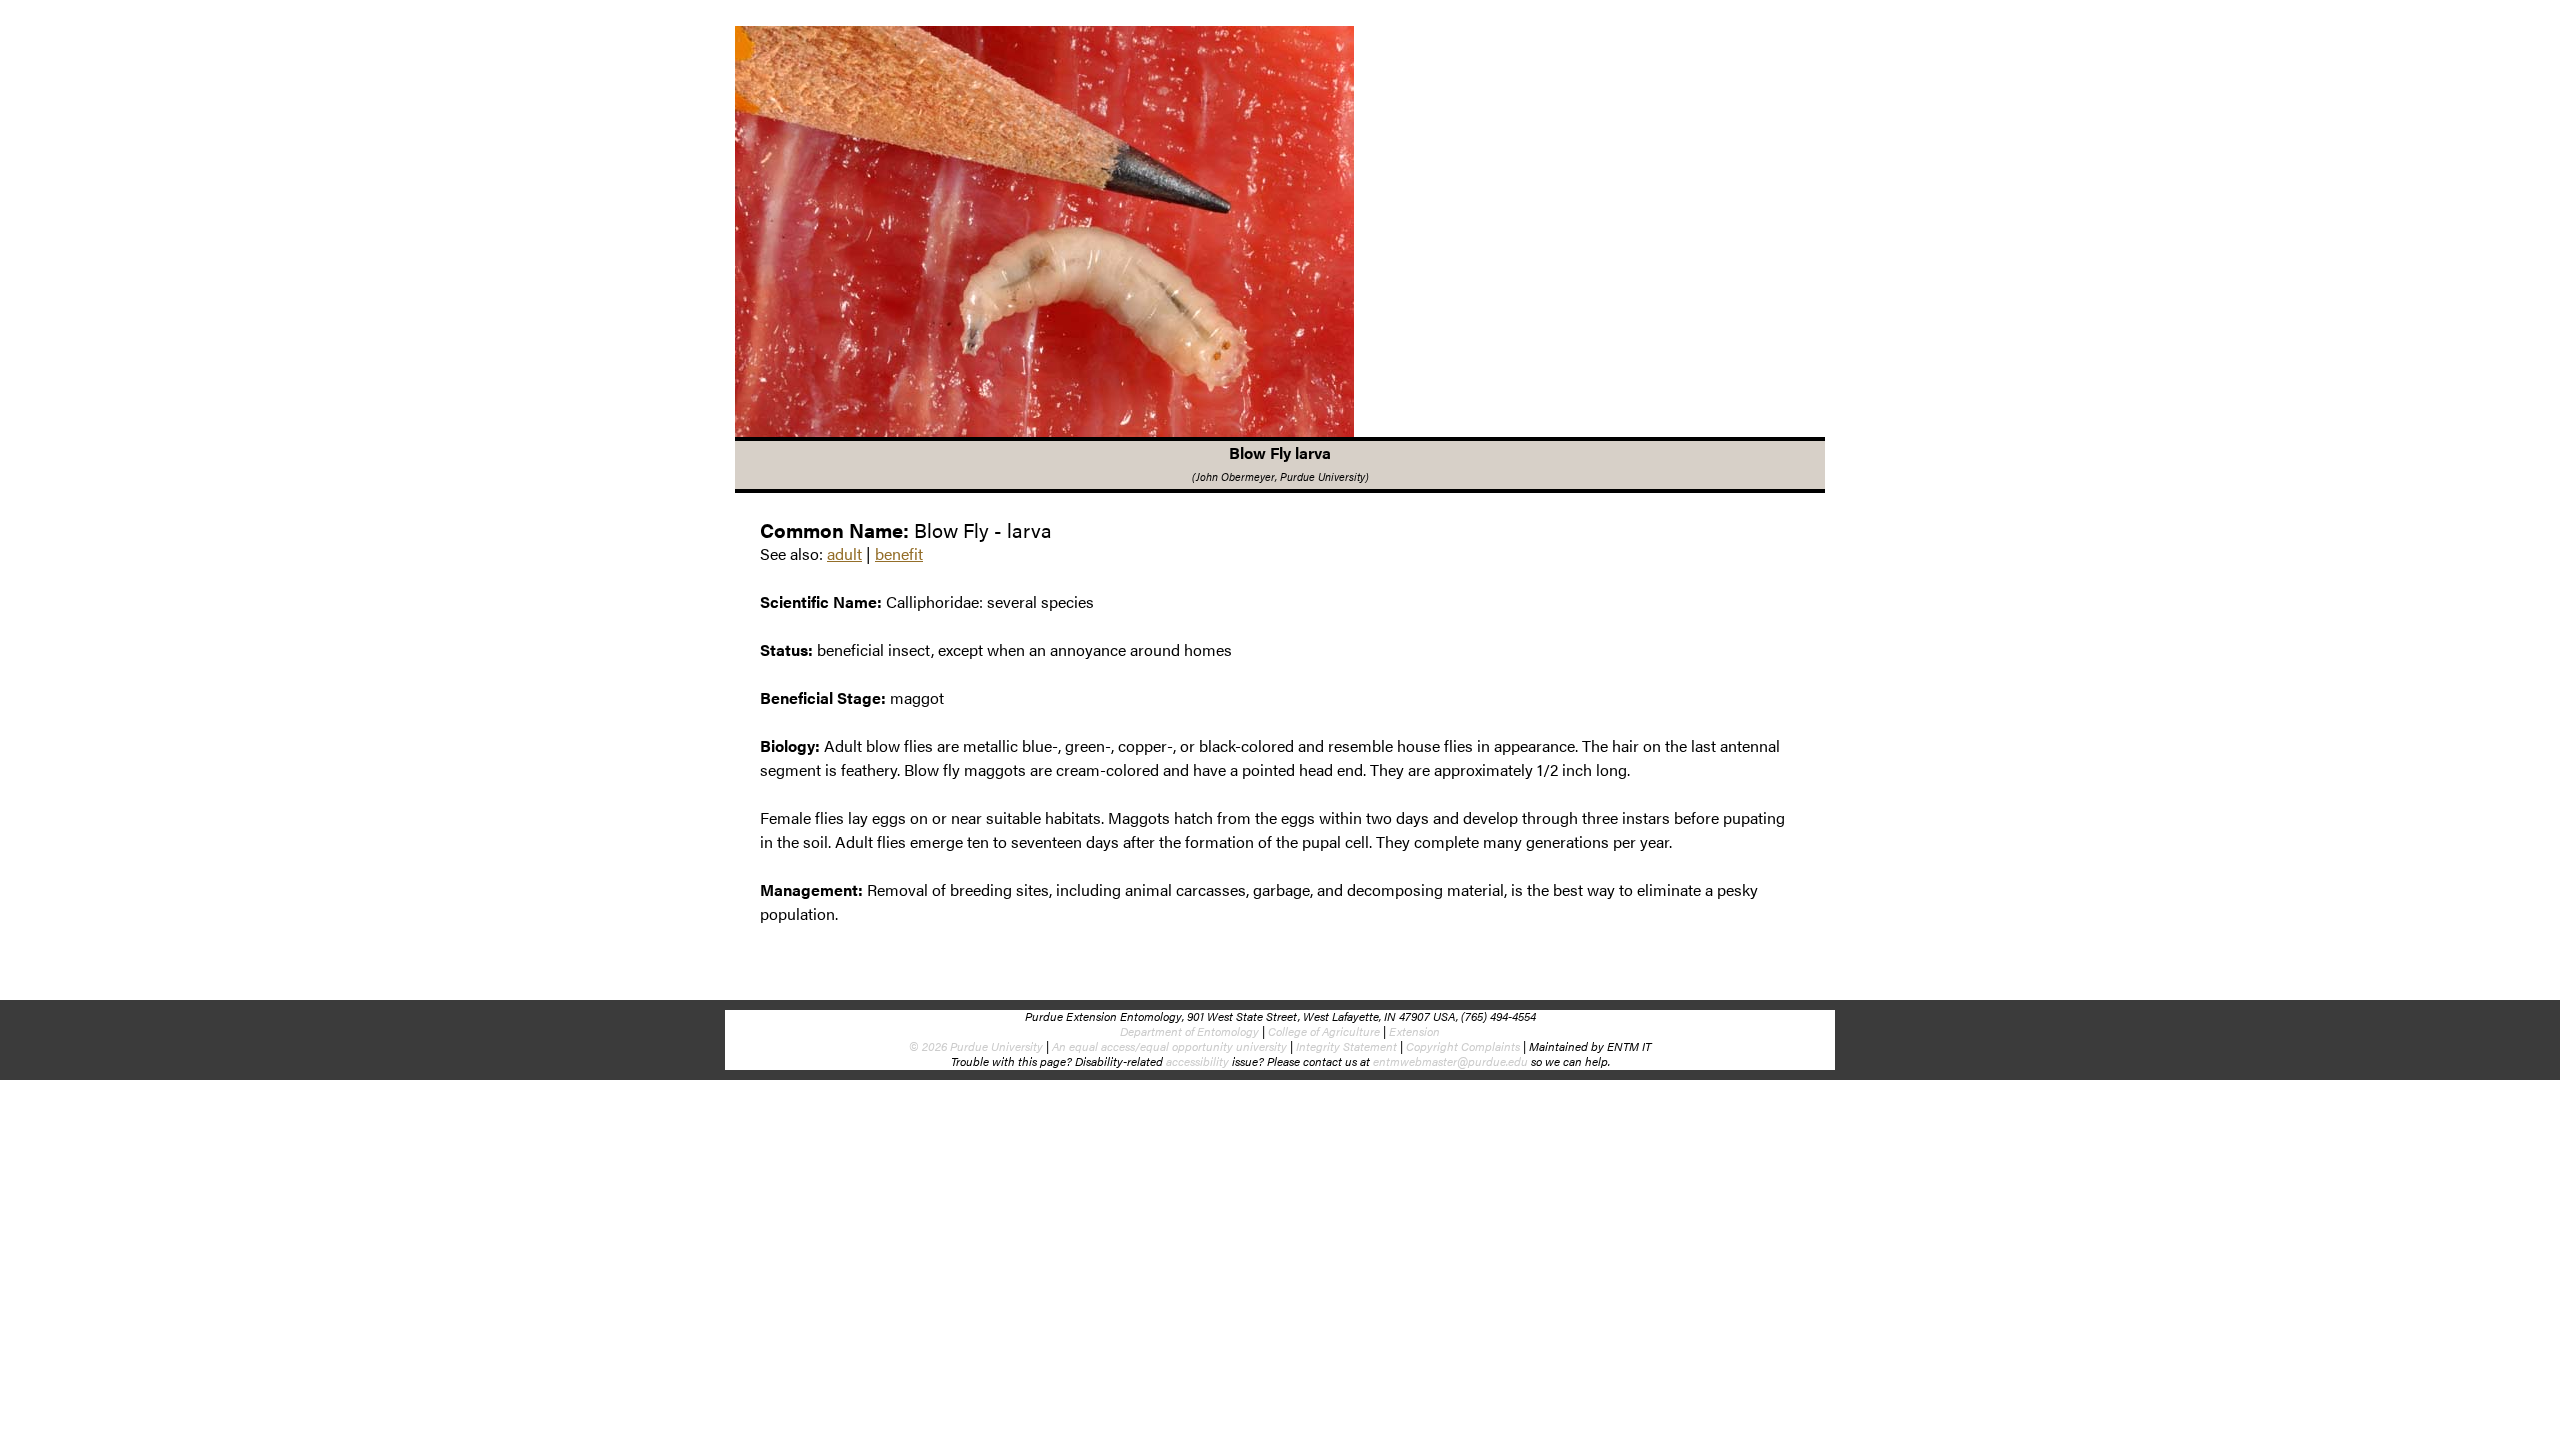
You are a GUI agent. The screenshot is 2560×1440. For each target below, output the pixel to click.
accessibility (1197, 1061)
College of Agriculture (1324, 1031)
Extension (1414, 1031)
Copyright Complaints (1463, 1046)
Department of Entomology (1189, 1031)
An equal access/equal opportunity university (1169, 1046)
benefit (899, 553)
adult (844, 553)
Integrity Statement (1346, 1046)
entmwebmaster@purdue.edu (1450, 1061)
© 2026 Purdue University (976, 1046)
